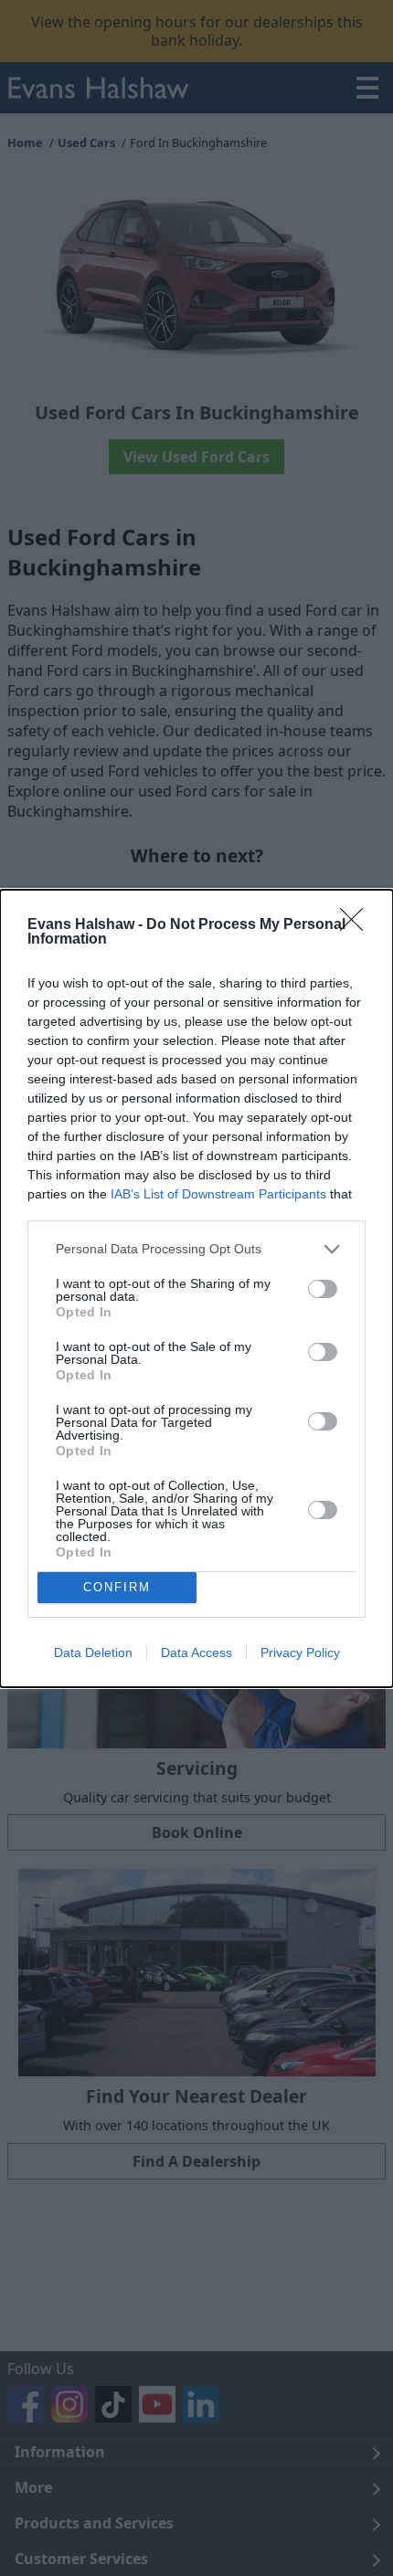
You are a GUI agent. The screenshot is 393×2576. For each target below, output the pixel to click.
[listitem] (196, 1249)
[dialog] (196, 1288)
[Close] (357, 925)
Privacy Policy (300, 1652)
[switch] (323, 1289)
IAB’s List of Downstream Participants (218, 1194)
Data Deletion (93, 1652)
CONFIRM (117, 1587)
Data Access (196, 1652)
